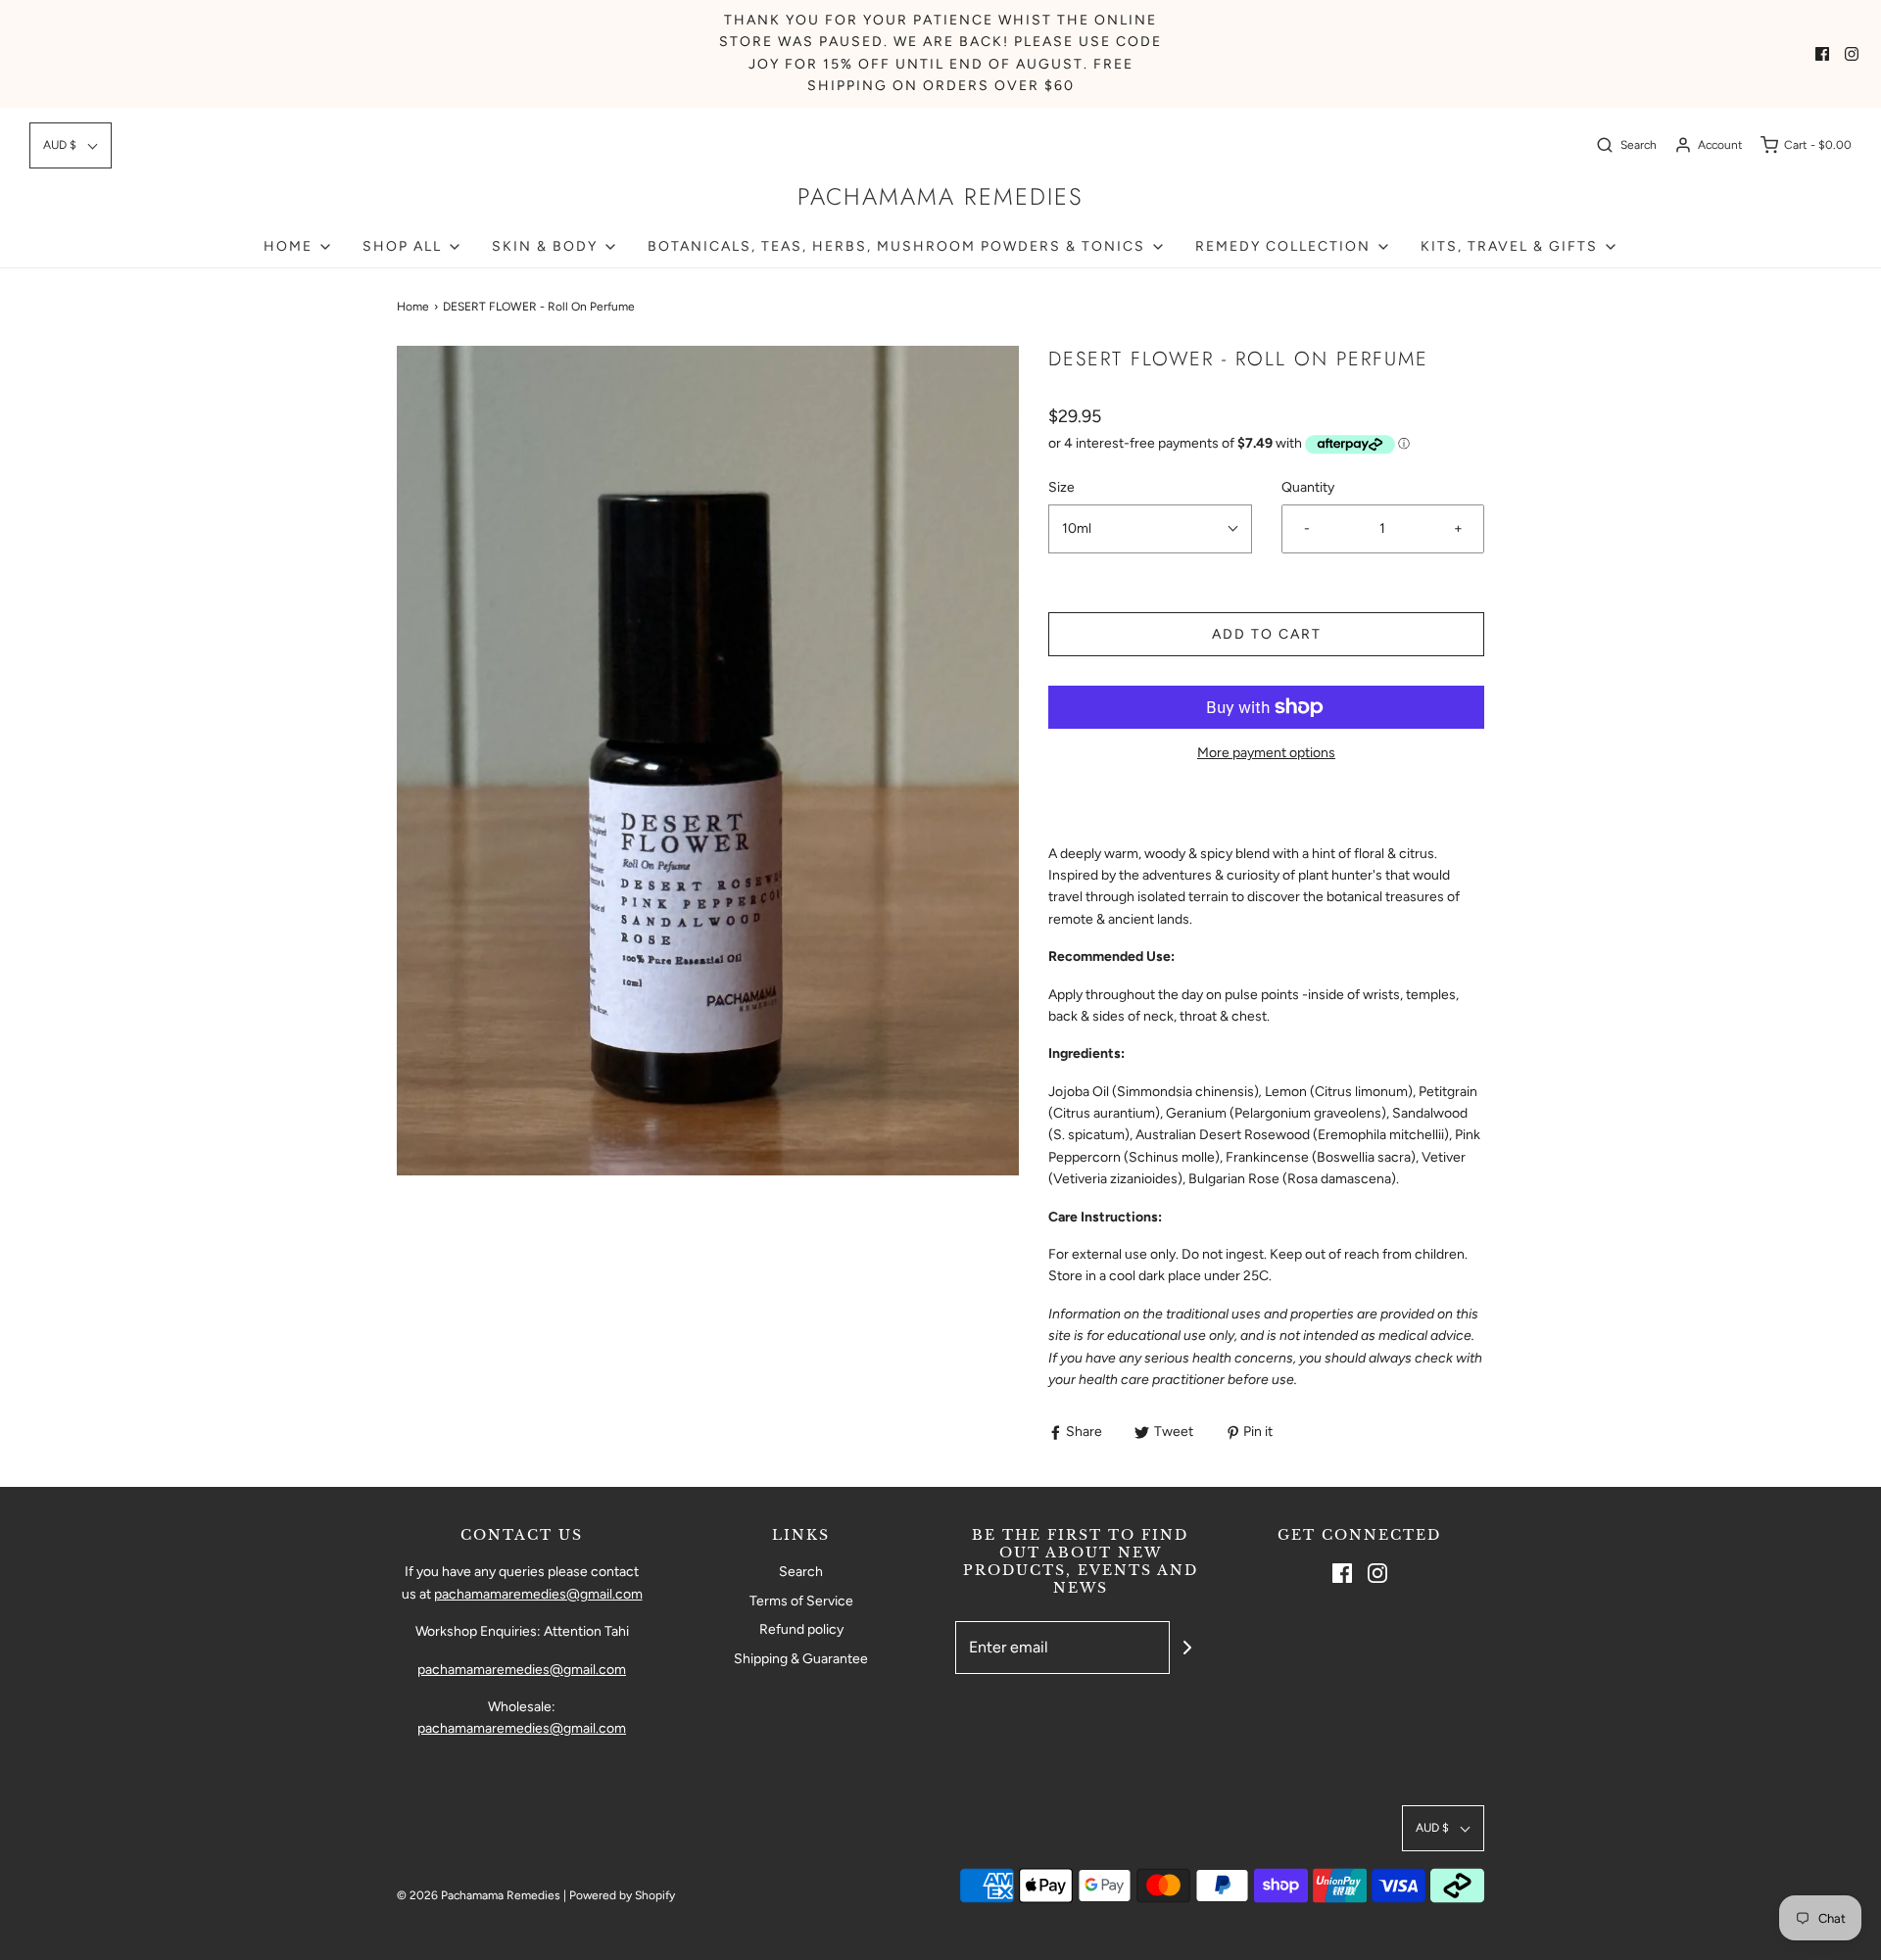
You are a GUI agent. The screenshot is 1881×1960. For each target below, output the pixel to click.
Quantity (1308, 487)
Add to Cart (1267, 634)
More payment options (1266, 753)
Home (413, 307)
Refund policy (801, 1629)
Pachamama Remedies (940, 197)
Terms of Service (801, 1601)
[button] (71, 145)
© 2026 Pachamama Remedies (479, 1895)
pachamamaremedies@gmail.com (538, 1594)
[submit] (1187, 1648)
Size (1061, 487)
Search (801, 1572)
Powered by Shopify (622, 1895)
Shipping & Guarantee (801, 1659)
